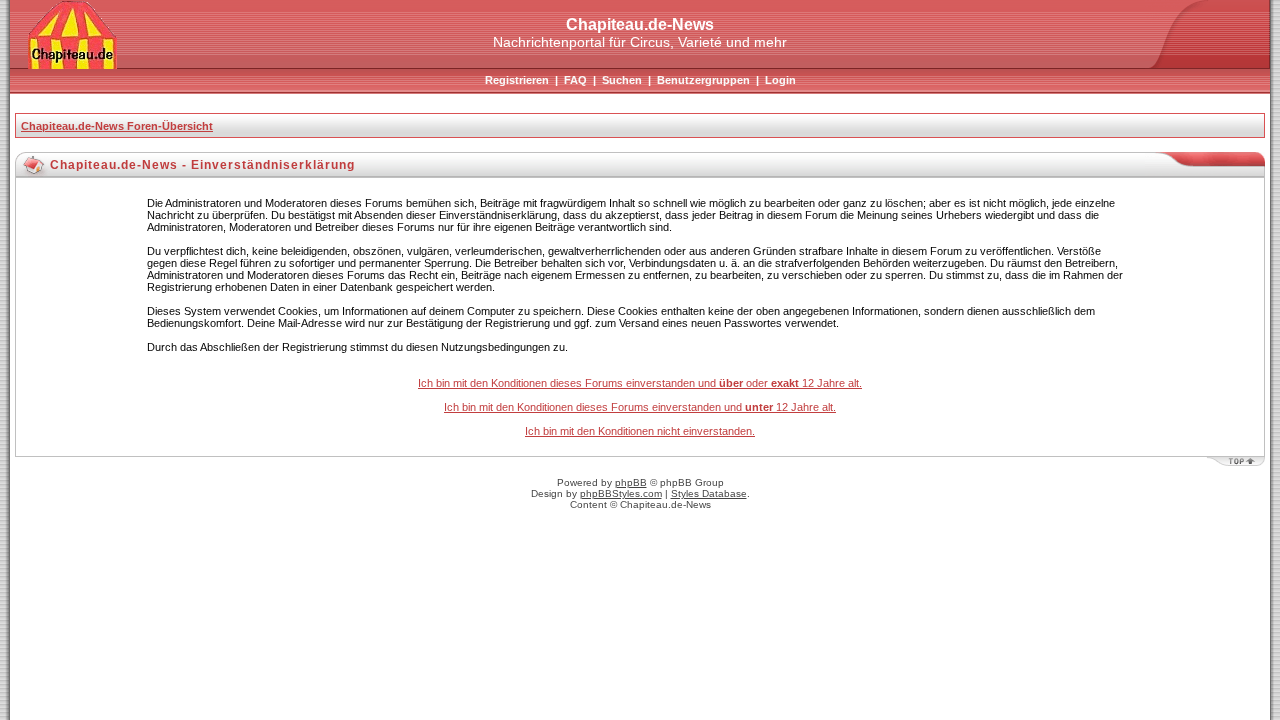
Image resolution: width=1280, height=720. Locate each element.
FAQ (575, 80)
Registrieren (517, 80)
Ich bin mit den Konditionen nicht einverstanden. (640, 431)
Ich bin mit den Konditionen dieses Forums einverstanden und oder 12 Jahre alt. (640, 383)
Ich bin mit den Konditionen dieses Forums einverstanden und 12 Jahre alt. (640, 407)
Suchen (622, 80)
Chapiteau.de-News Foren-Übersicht (117, 126)
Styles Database (709, 493)
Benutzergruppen (703, 80)
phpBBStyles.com (621, 493)
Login (780, 80)
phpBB (631, 482)
